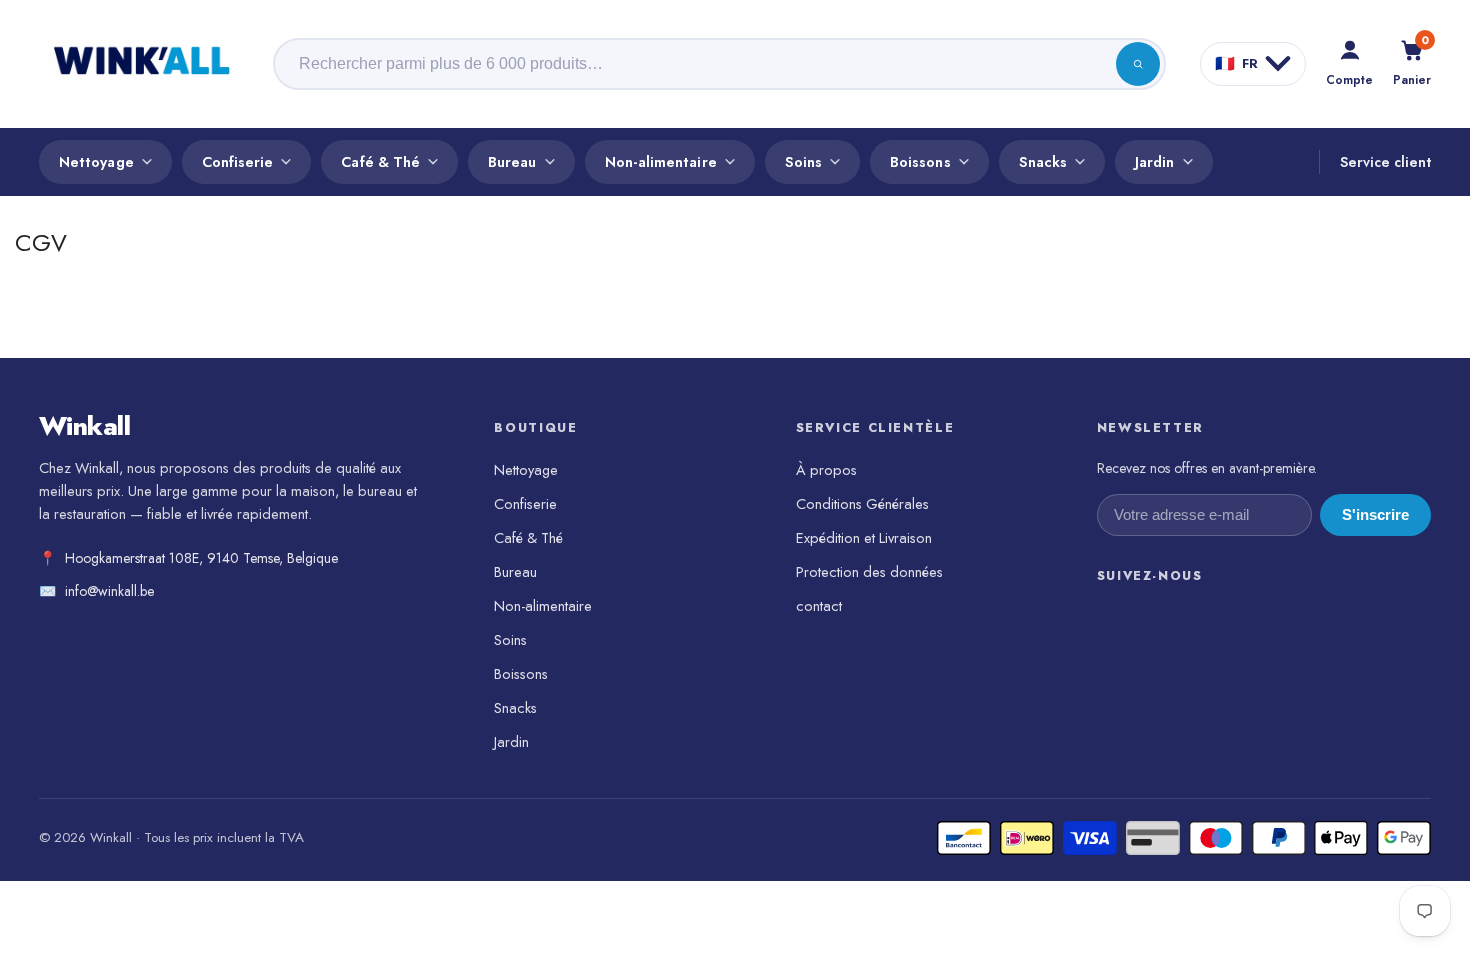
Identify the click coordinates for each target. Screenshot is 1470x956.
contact (819, 605)
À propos (826, 469)
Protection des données (869, 571)
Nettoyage (96, 161)
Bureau (512, 161)
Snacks (1043, 161)
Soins (803, 161)
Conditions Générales (862, 503)
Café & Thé (380, 161)
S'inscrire (1375, 515)
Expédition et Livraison (864, 537)
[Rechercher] (1138, 64)
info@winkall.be (109, 591)
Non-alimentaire (661, 161)
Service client (1385, 162)
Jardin (1154, 161)
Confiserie (238, 161)
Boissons (920, 161)
